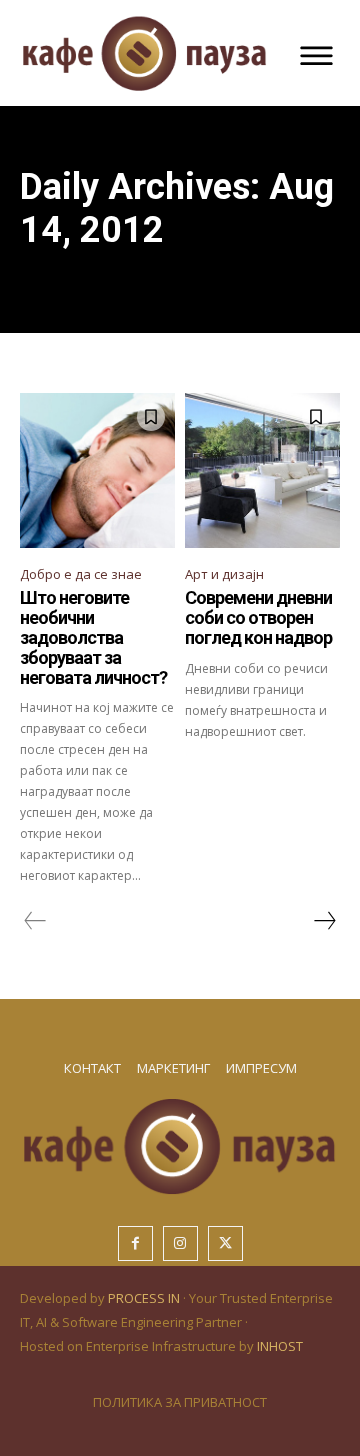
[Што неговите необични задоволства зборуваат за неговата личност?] (97, 470)
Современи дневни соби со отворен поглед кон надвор (258, 617)
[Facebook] (135, 1243)
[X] (225, 1243)
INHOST (280, 1346)
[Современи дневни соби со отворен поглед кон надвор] (262, 470)
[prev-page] (35, 921)
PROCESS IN (145, 1298)
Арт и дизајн (224, 574)
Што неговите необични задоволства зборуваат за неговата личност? (93, 637)
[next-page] (324, 921)
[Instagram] (180, 1243)
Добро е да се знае (81, 574)
